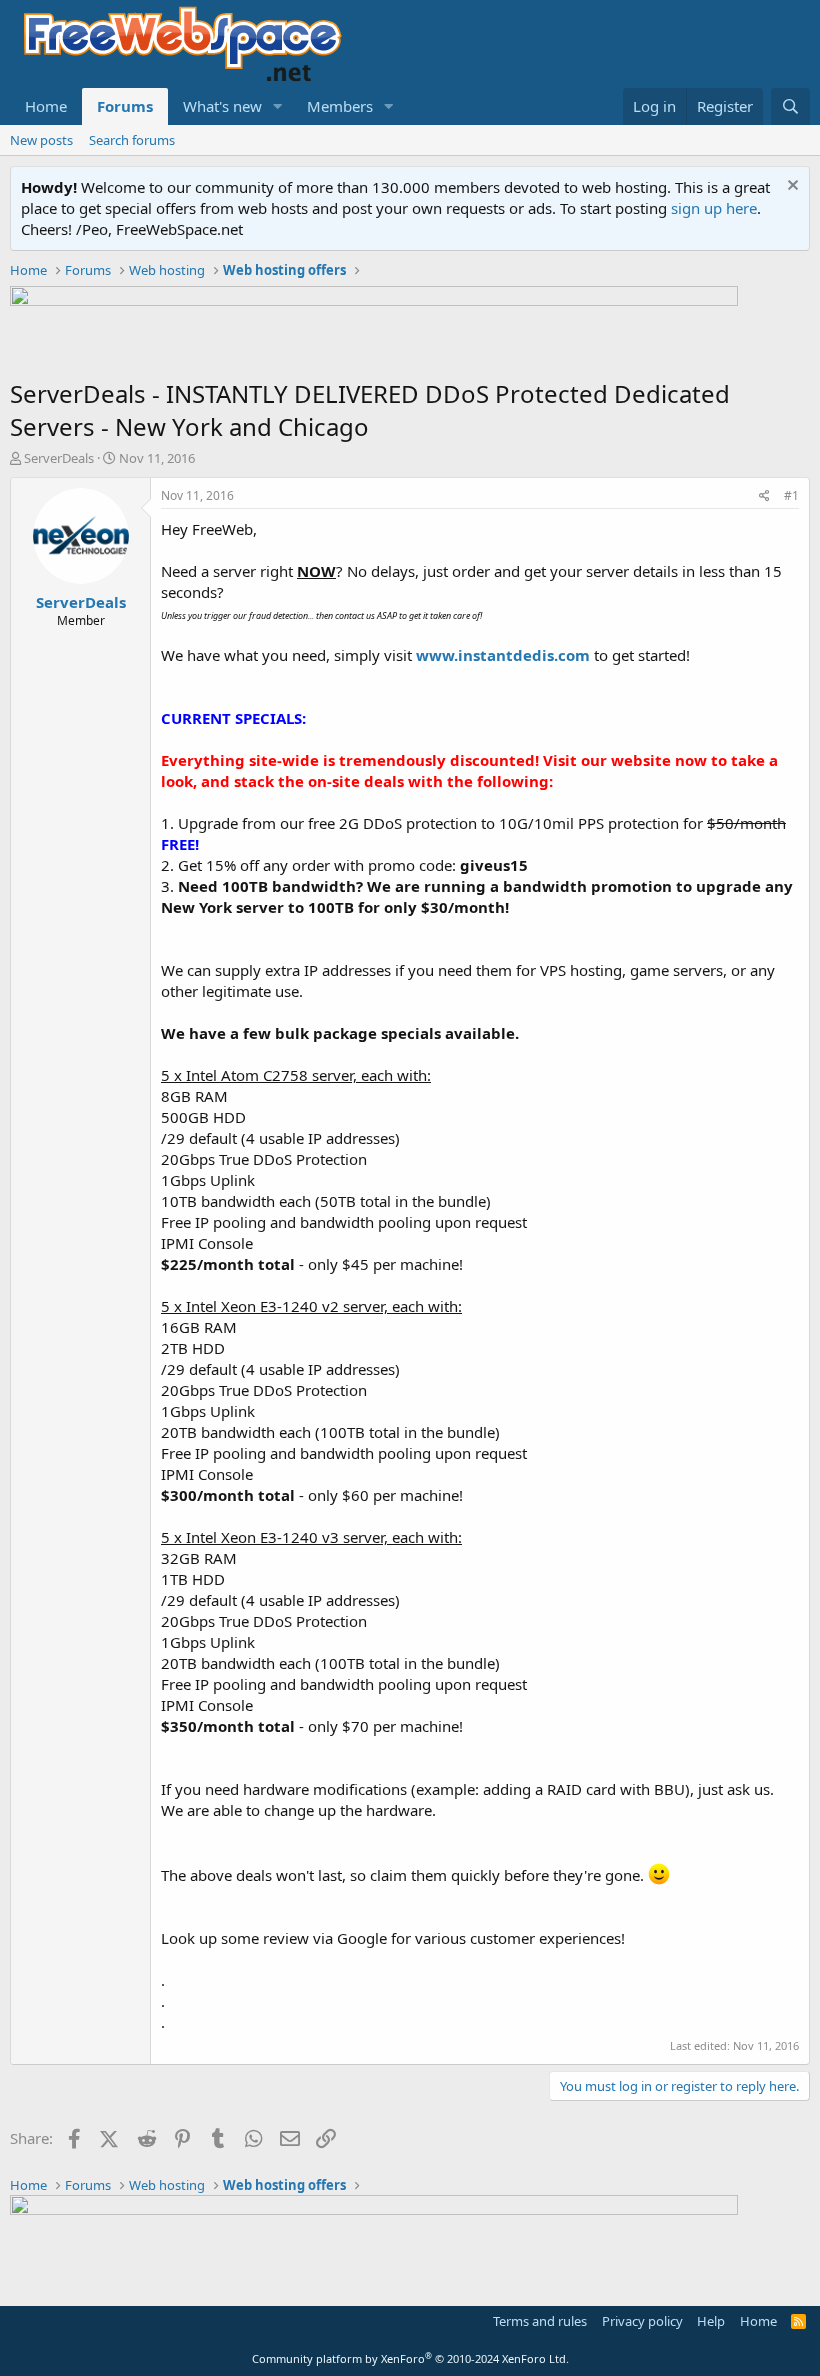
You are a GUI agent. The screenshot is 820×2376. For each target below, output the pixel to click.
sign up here (714, 208)
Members (340, 106)
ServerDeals (59, 458)
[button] (278, 106)
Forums (125, 106)
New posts (41, 140)
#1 (791, 495)
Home (46, 106)
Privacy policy (642, 2321)
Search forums (132, 140)
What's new (222, 106)
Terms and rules (540, 2321)
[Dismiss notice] (790, 187)
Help (711, 2321)
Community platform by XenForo (410, 2358)
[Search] (790, 106)
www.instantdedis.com (503, 655)
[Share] (764, 496)
